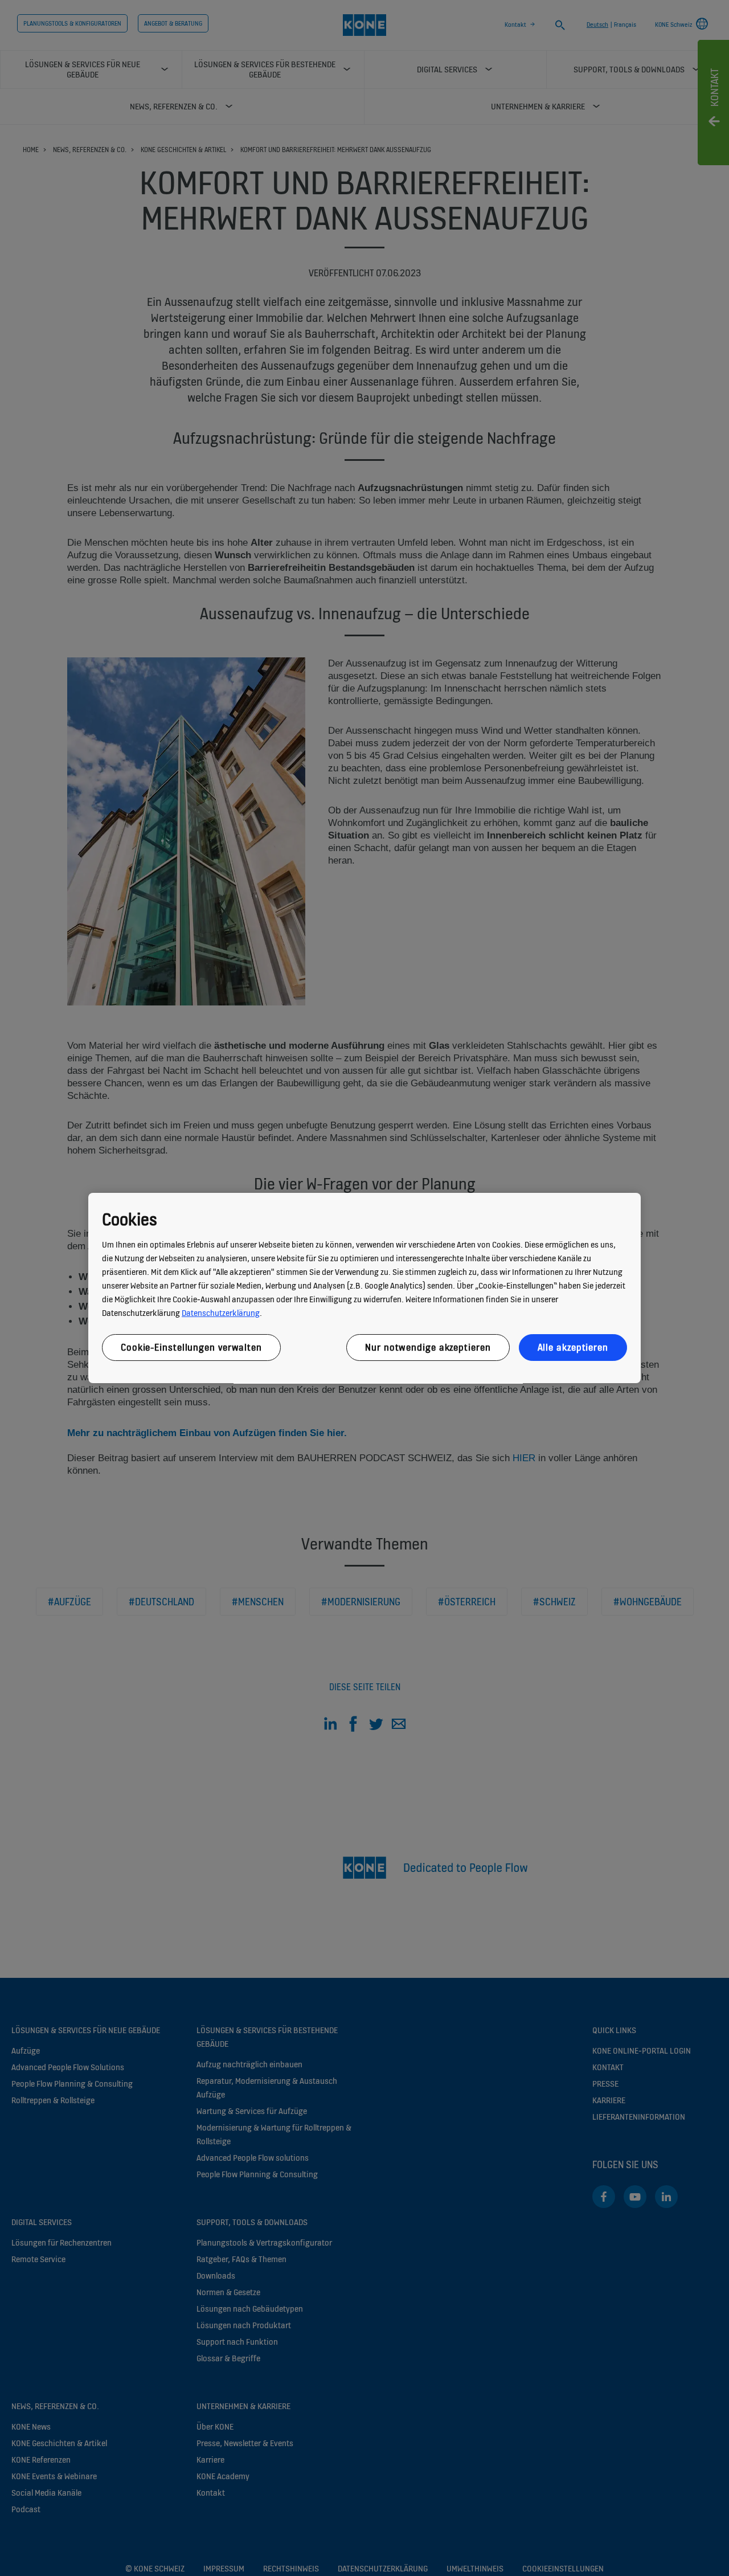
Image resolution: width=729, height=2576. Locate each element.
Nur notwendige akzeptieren (428, 1347)
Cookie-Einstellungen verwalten (191, 1347)
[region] (364, 1288)
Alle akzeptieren (573, 1347)
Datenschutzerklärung (221, 1313)
